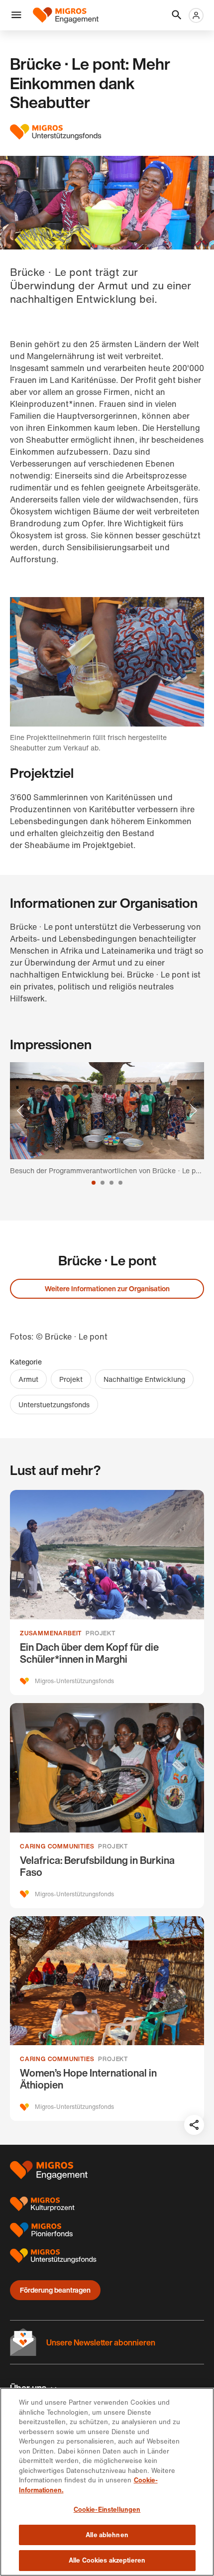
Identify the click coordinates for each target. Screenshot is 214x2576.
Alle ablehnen (107, 2535)
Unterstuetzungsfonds (54, 1405)
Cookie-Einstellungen (107, 2510)
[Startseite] (66, 15)
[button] (16, 15)
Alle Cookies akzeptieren (107, 2560)
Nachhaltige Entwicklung (144, 1379)
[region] (107, 2482)
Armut (28, 1379)
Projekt (71, 1379)
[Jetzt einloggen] (196, 15)
